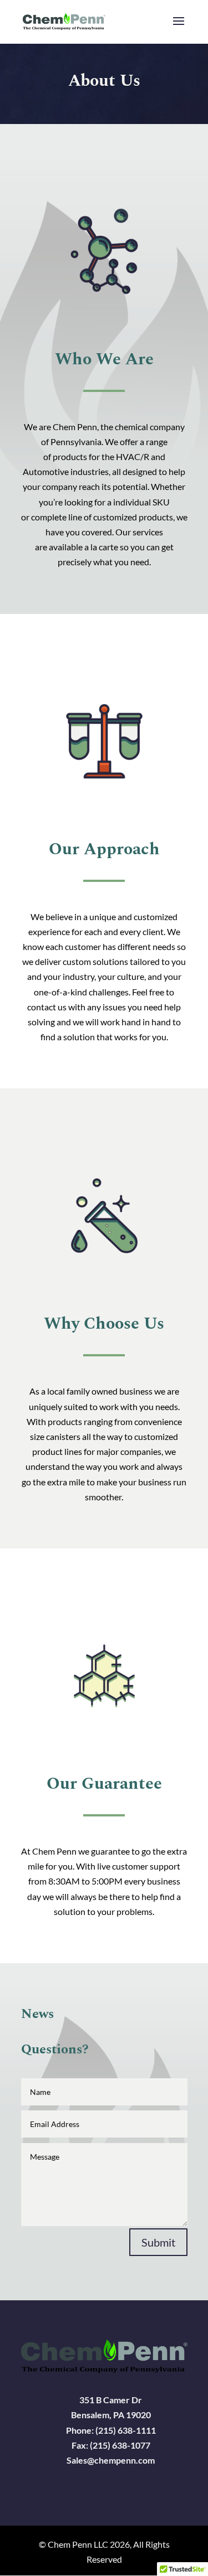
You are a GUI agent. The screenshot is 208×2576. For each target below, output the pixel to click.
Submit (158, 2242)
